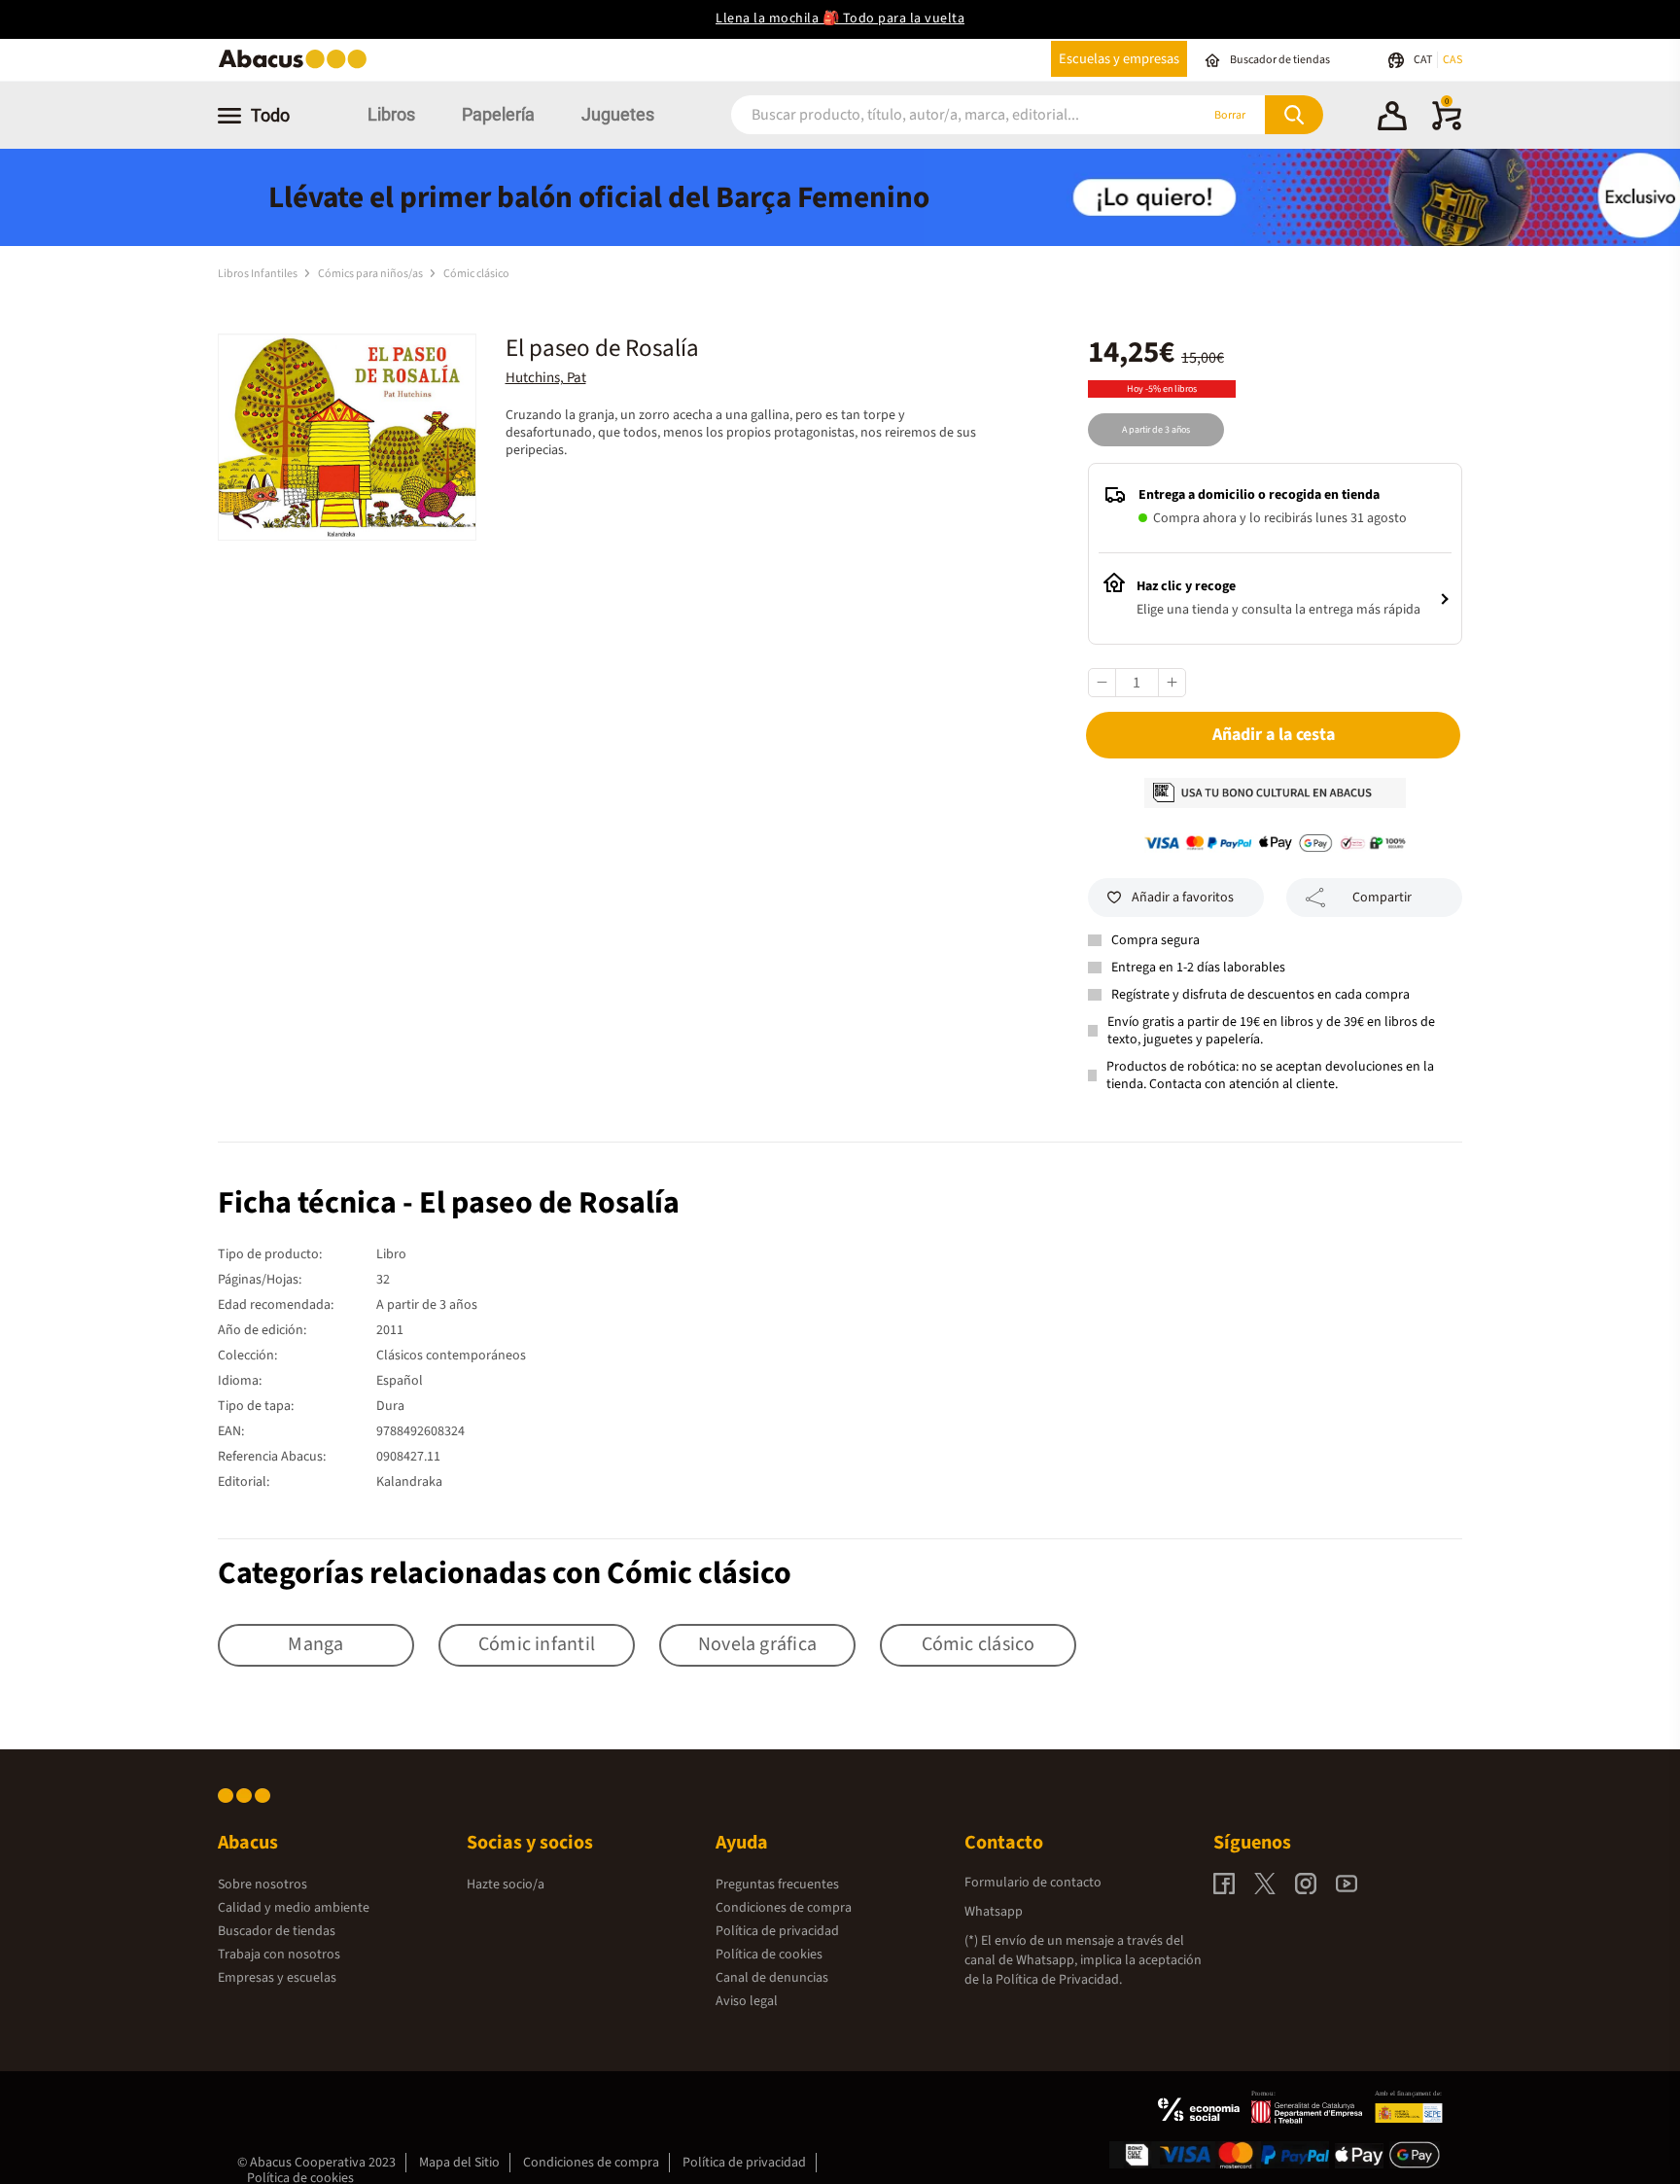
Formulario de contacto (1033, 1883)
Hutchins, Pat (546, 378)
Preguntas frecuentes (777, 1885)
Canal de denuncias (772, 1978)
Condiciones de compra (784, 1908)
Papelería (498, 114)
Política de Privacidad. (1059, 1980)
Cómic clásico (476, 274)
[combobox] (939, 115)
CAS (1452, 60)
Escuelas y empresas (1119, 59)
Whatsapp (994, 1912)
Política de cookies (769, 1955)
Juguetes (618, 114)
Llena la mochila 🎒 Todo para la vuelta (840, 18)
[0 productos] (1447, 126)
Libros (391, 114)
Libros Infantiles (259, 274)
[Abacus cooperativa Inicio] (297, 67)
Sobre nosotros (262, 1885)
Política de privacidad (777, 1931)
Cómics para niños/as (371, 274)
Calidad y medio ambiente (294, 1908)
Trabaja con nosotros (279, 1955)
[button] (1392, 119)
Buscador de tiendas (277, 1931)
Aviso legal (747, 2001)
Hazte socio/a (506, 1885)
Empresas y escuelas (277, 1978)
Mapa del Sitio (459, 2163)
